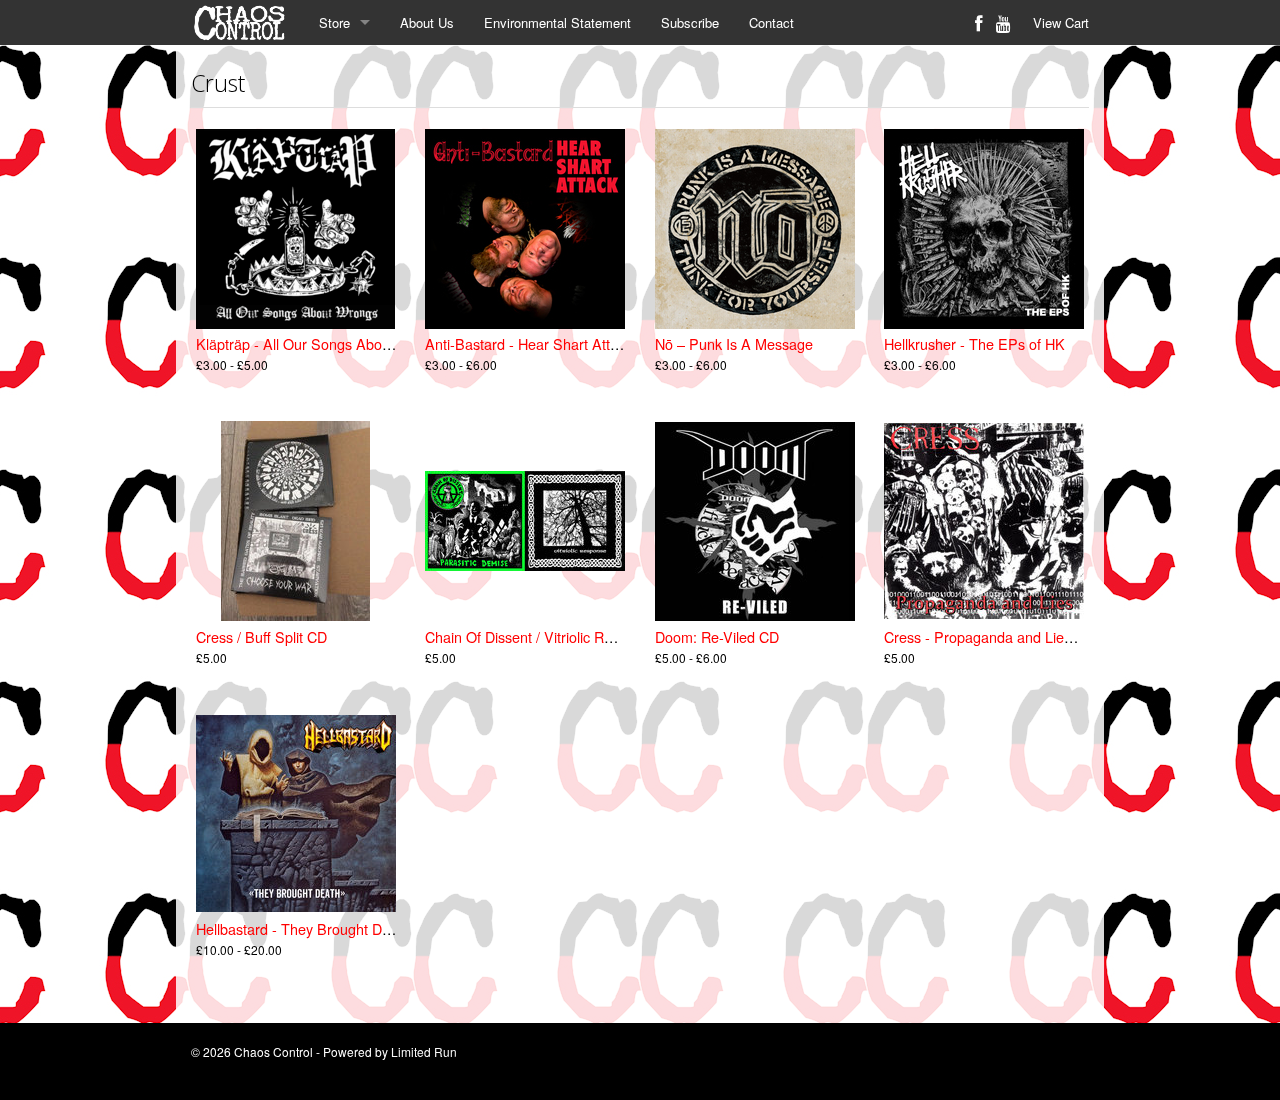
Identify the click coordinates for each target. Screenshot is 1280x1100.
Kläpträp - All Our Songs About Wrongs (322, 343)
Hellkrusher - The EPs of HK (974, 343)
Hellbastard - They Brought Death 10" (315, 928)
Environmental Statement (557, 22)
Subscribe (690, 22)
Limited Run (424, 1051)
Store (334, 22)
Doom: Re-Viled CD (717, 636)
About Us (427, 22)
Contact (771, 22)
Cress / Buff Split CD (261, 636)
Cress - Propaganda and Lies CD (989, 636)
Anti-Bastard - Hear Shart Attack (528, 343)
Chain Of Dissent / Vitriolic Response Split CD (569, 636)
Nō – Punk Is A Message (734, 343)
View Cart (1061, 22)
